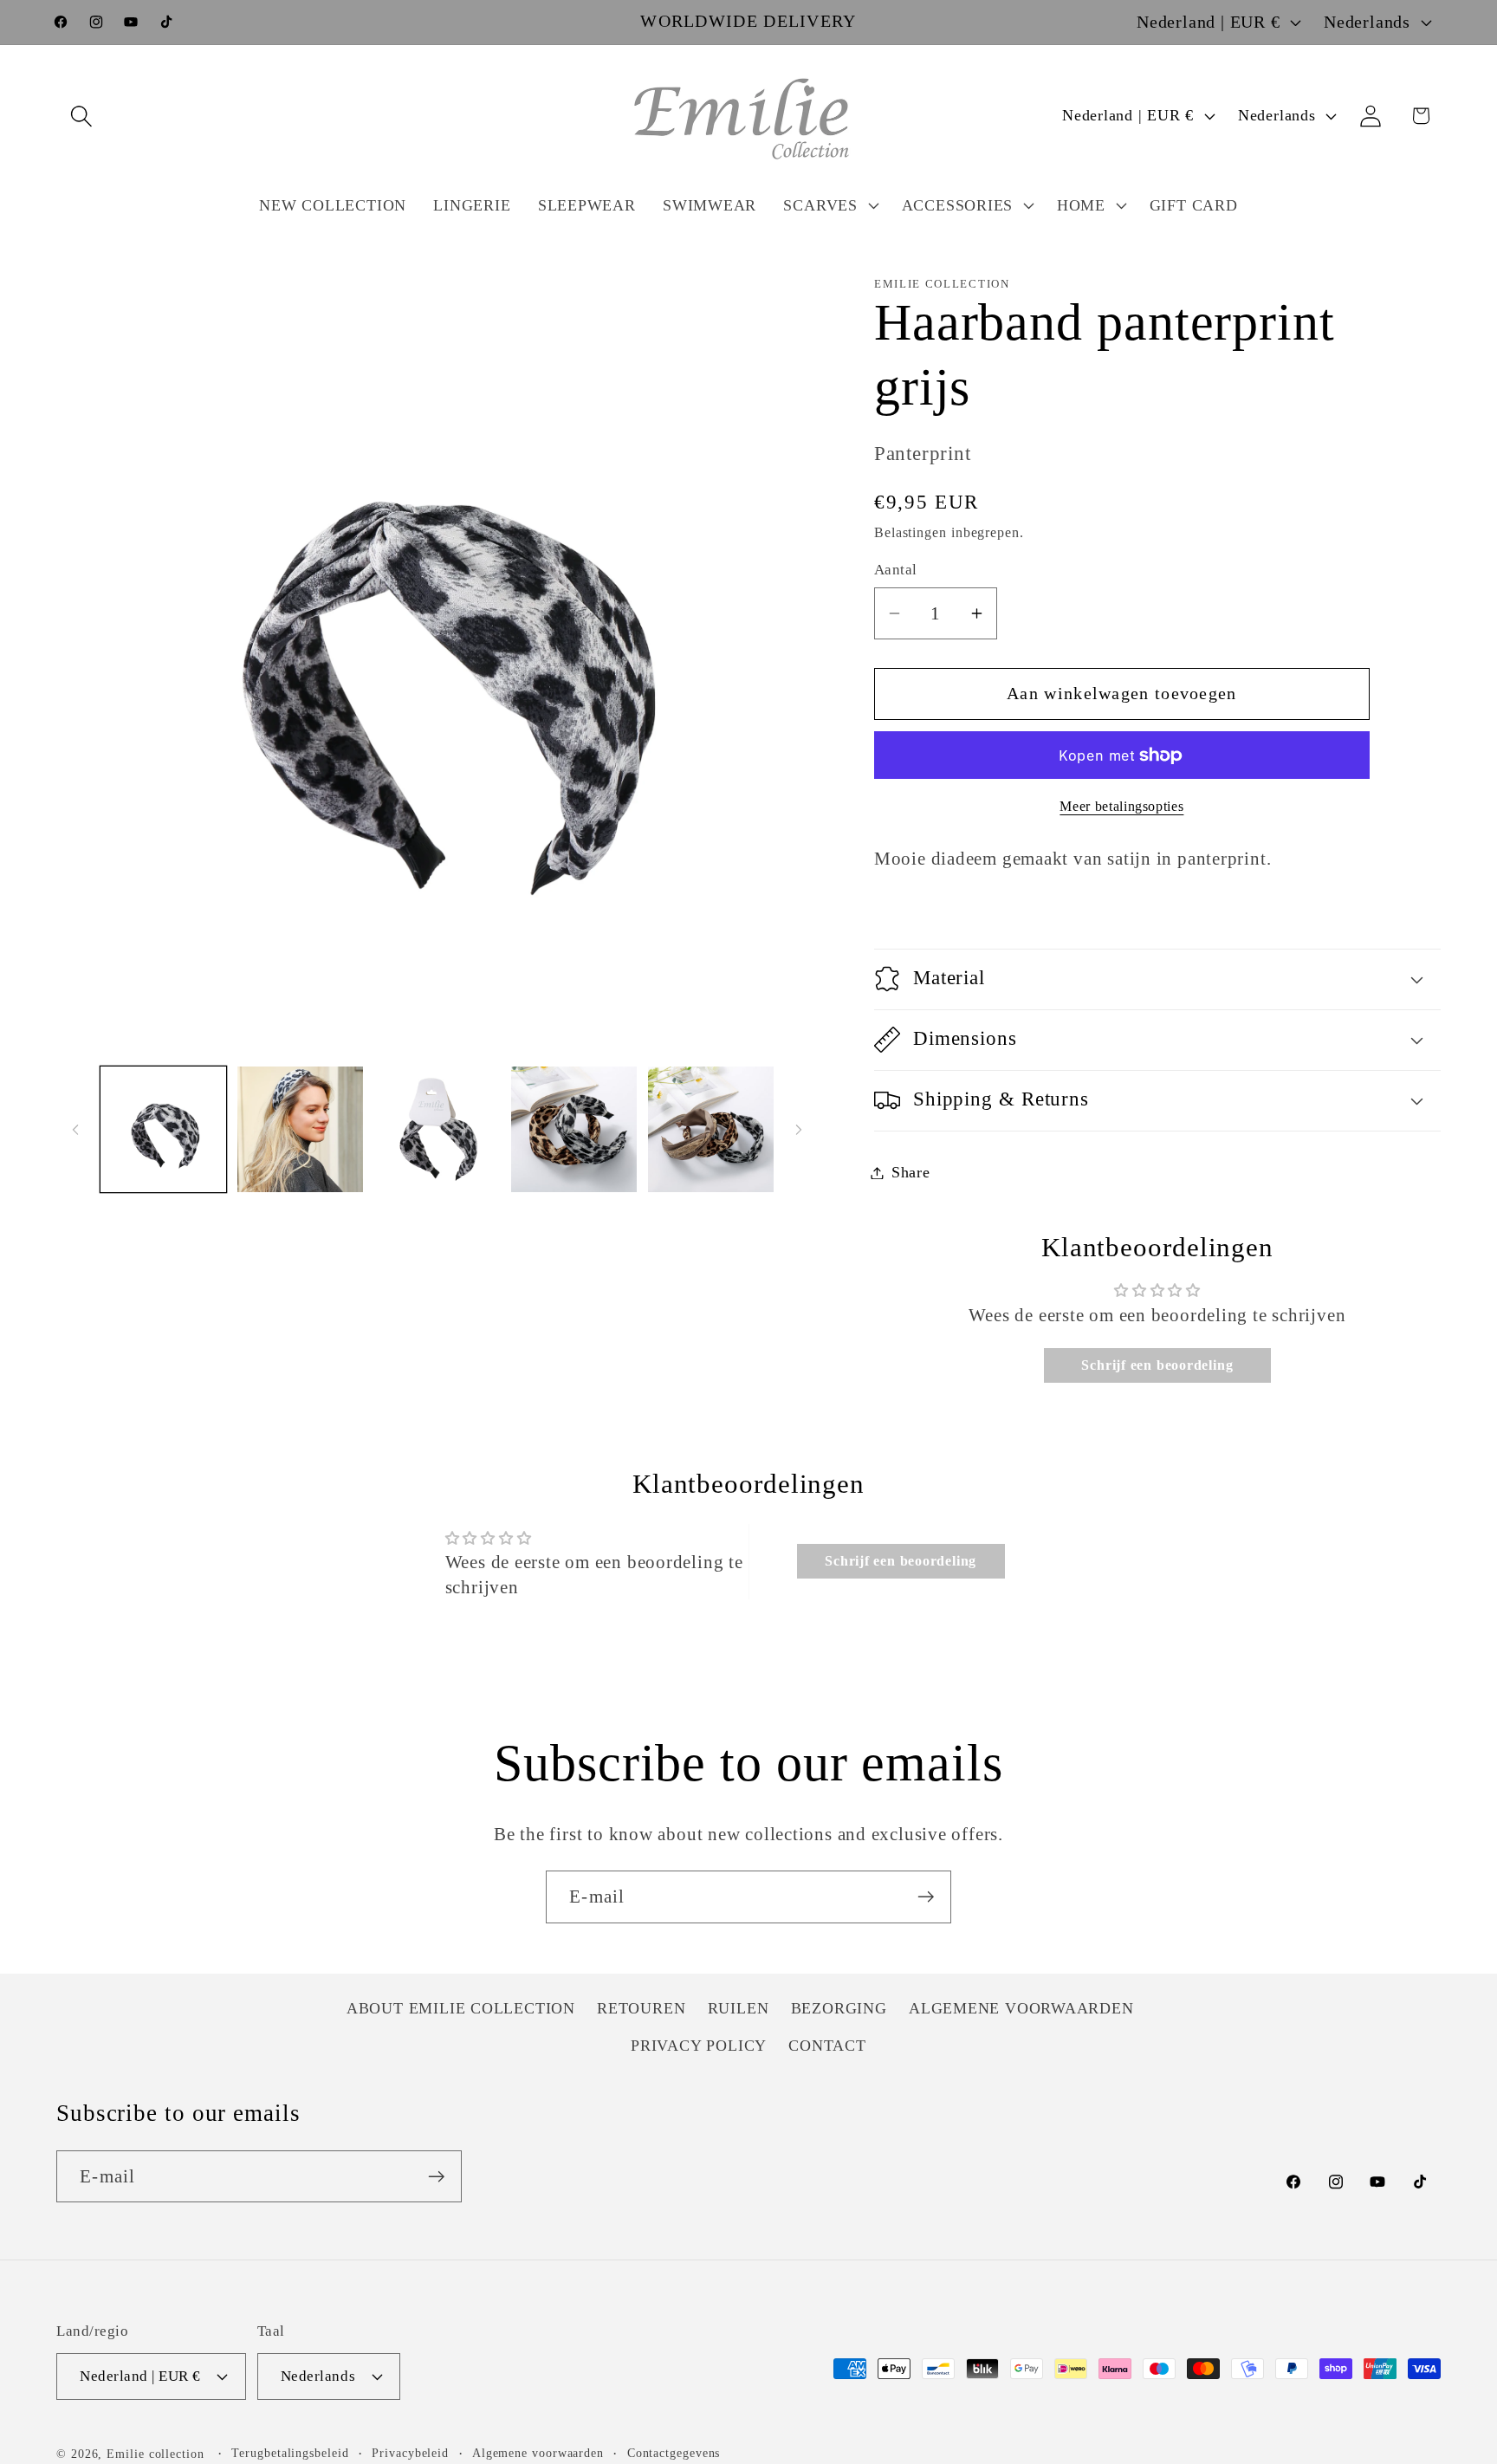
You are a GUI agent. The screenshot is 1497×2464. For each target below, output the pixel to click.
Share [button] (911, 1172)
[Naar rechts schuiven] (799, 1130)
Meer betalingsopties (1121, 806)
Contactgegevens (674, 2453)
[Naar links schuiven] (75, 1130)
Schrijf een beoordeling (1157, 1365)
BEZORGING (839, 2009)
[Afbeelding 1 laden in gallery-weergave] (163, 1129)
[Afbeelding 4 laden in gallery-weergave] (574, 1129)
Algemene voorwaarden (538, 2453)
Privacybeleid (410, 2453)
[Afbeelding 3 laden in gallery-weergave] (437, 1129)
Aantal (896, 570)
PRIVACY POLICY (699, 2046)
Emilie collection (155, 2454)
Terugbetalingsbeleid (290, 2453)
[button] (81, 116)
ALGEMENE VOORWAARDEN (1021, 2009)
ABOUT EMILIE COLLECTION (461, 2009)
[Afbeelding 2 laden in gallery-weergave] (300, 1129)
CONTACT (827, 2046)
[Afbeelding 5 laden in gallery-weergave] (711, 1129)
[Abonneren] (926, 1897)
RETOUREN (641, 2009)
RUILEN (739, 2009)
